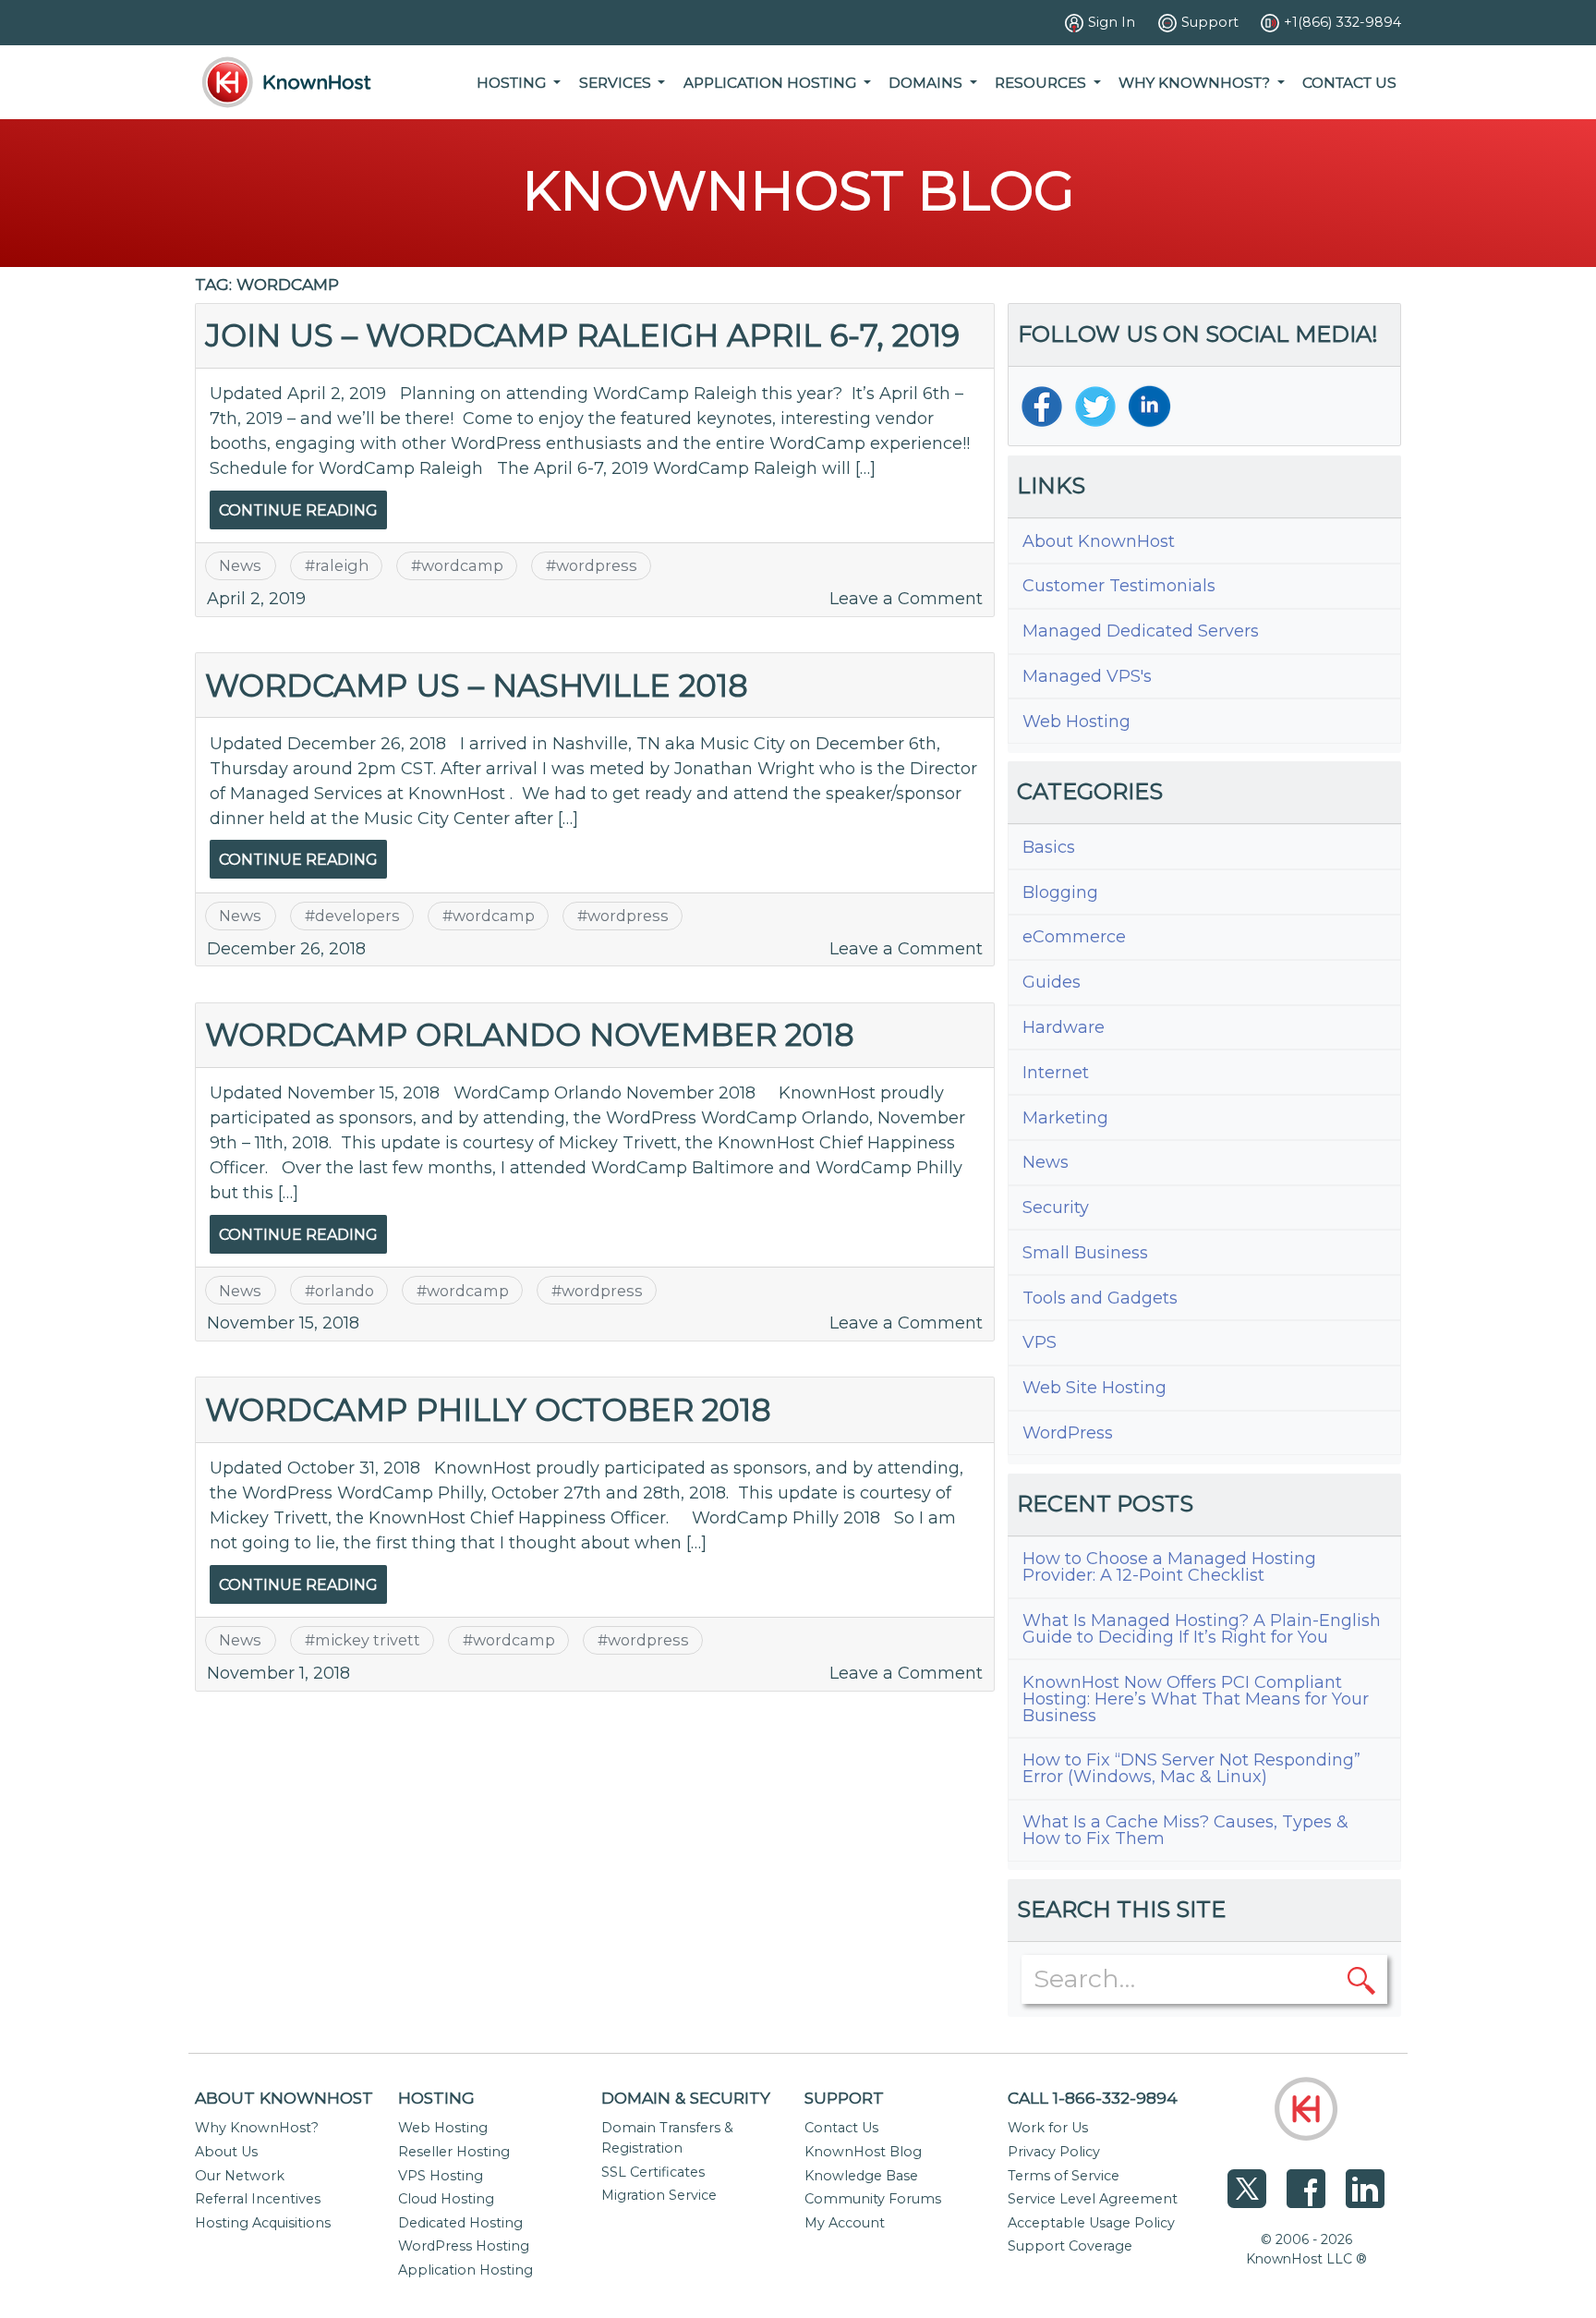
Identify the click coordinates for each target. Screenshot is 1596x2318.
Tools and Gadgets (1100, 1298)
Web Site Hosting (1094, 1388)
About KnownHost (1099, 541)
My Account (845, 2223)
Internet (1056, 1073)
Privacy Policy (1054, 2152)
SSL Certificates (653, 2172)
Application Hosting (465, 2270)
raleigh (342, 565)
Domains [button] (927, 83)
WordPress (1068, 1433)
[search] (1361, 1979)
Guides (1052, 982)
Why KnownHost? (257, 2128)
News (240, 565)
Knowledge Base (861, 2176)
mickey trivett (368, 1640)
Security (1056, 1208)
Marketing (1065, 1118)
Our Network (240, 2176)
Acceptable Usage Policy (1091, 2223)
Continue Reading (298, 510)
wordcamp (462, 565)
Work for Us (1048, 2128)
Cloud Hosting (446, 2199)
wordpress (597, 565)
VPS (1040, 1342)
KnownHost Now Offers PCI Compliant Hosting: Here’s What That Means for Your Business (1196, 1699)
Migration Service (659, 2195)
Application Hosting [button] (772, 83)
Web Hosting (1076, 722)
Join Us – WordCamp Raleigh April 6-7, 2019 (582, 335)
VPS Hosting (441, 2176)
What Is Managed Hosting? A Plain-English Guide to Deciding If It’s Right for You (1202, 1629)
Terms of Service (1064, 2176)
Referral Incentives (258, 2199)
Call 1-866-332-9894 (1093, 2098)
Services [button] (617, 83)
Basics (1049, 847)
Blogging (1060, 892)
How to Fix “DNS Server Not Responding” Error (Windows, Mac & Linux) (1191, 1768)
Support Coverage (1070, 2246)
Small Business (1085, 1253)
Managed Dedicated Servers (1141, 631)
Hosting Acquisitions (263, 2223)
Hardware (1064, 1027)
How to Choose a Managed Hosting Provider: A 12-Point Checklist (1169, 1567)
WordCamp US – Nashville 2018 (477, 685)
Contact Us (1349, 83)
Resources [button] (1042, 83)
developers (357, 916)
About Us (226, 2152)
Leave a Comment (906, 599)
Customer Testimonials (1119, 586)
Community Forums (873, 2199)
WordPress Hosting (464, 2246)
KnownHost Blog (863, 2152)
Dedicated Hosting (460, 2223)
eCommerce (1074, 937)
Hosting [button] (513, 83)
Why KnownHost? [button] (1196, 83)
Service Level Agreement (1093, 2199)
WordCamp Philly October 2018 (488, 1409)
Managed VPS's (1087, 676)
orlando (345, 1291)
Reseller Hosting (454, 2152)
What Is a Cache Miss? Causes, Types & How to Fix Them (1185, 1830)
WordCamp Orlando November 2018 (530, 1034)
